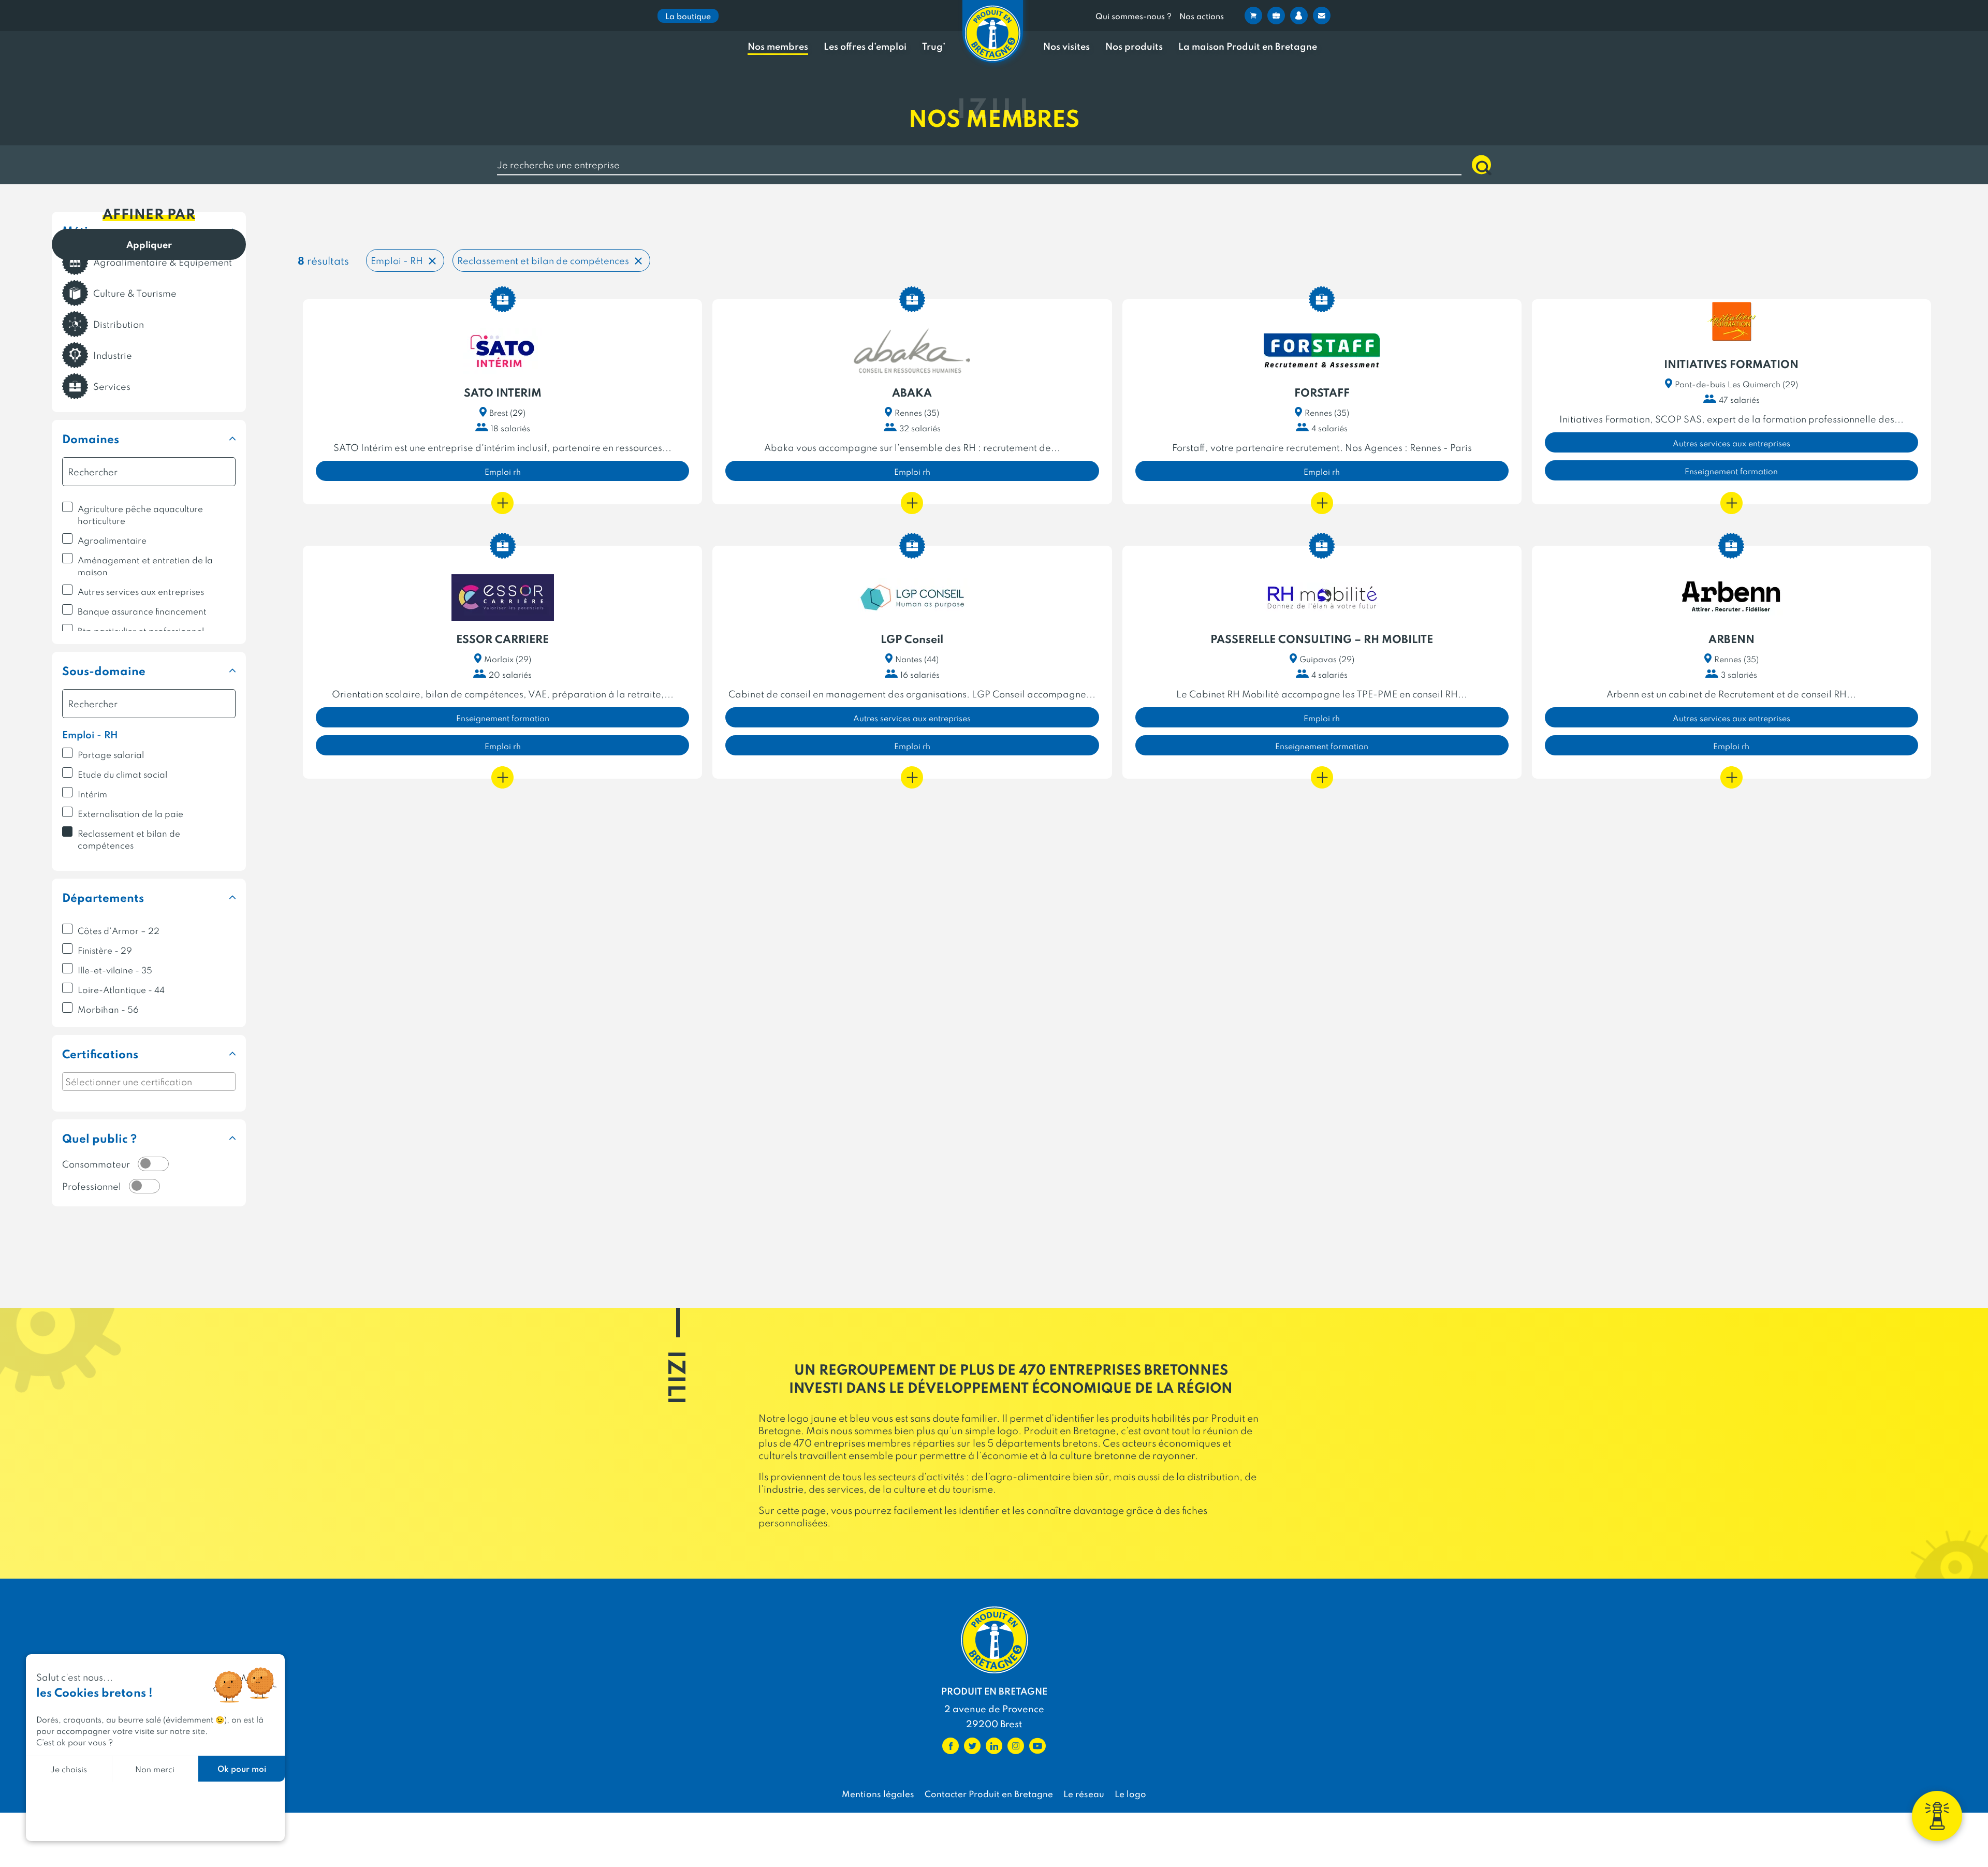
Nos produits (1134, 46)
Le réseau (1084, 1793)
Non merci (155, 1769)
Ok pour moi (242, 1768)
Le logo (1130, 1793)
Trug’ (934, 46)
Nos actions (1202, 16)
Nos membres (778, 46)
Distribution (119, 324)
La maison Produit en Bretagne (1248, 46)
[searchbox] (149, 1082)
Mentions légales (878, 1793)
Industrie (113, 355)
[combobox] (149, 1082)
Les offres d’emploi (865, 46)
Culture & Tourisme (135, 293)
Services (112, 386)
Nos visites (1066, 46)
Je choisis (69, 1769)
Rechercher (1481, 165)
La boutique (688, 16)
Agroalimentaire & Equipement (163, 262)
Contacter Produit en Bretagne (989, 1793)
